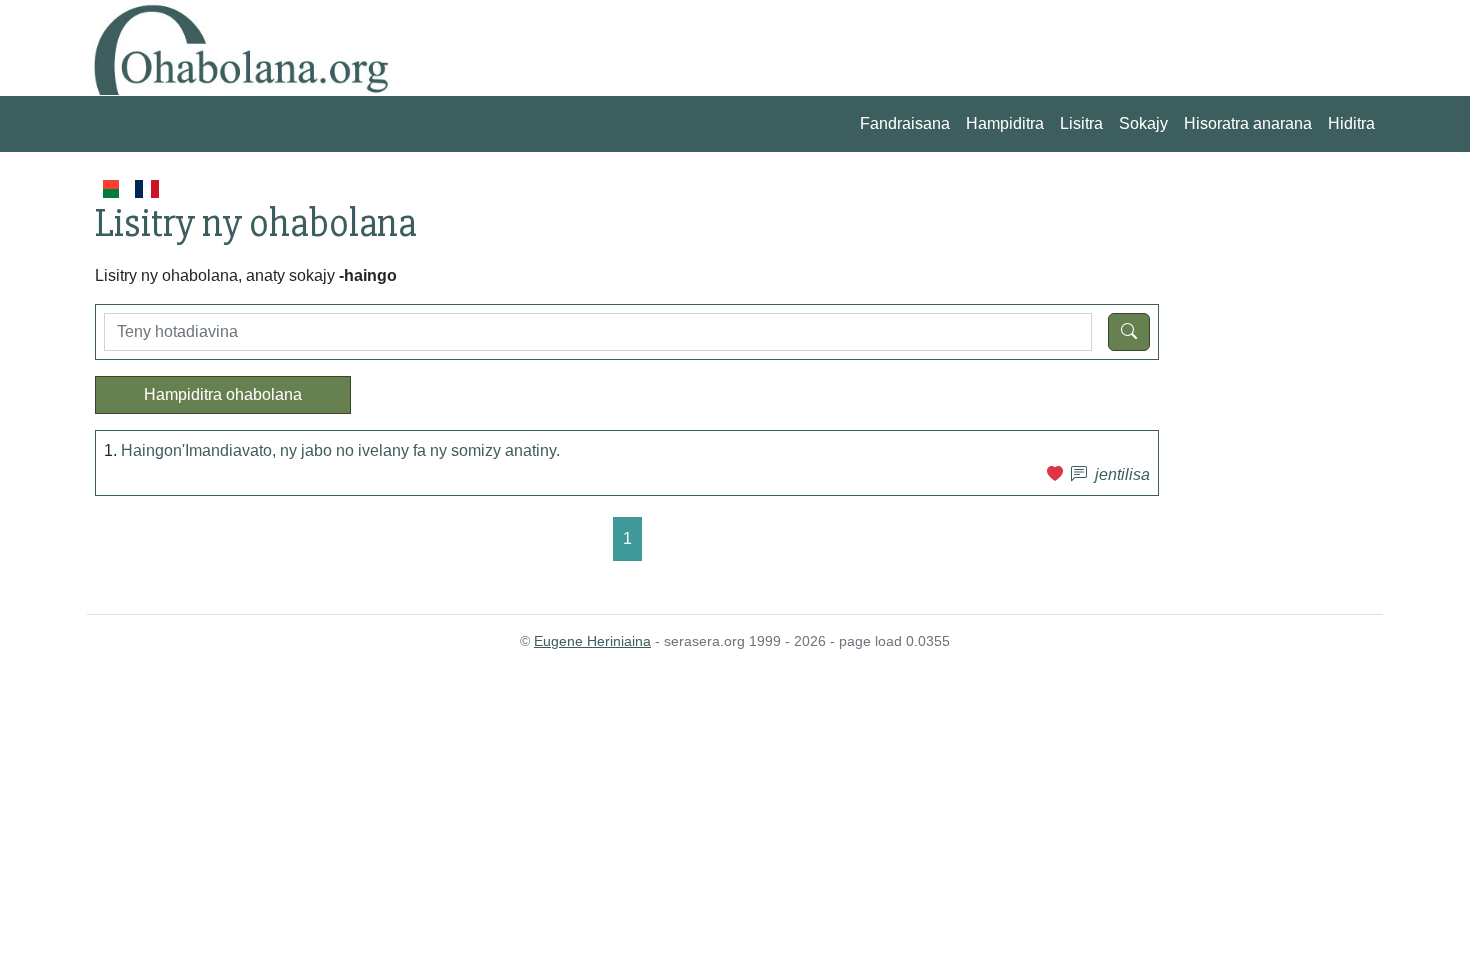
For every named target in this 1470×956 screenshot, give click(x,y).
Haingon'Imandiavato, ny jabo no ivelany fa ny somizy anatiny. (340, 450)
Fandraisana (905, 123)
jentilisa (1122, 474)
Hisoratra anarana (1248, 123)
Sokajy (1143, 123)
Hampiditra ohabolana (223, 394)
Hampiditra (1005, 123)
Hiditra (1351, 123)
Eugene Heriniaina (592, 641)
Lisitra (1081, 123)
